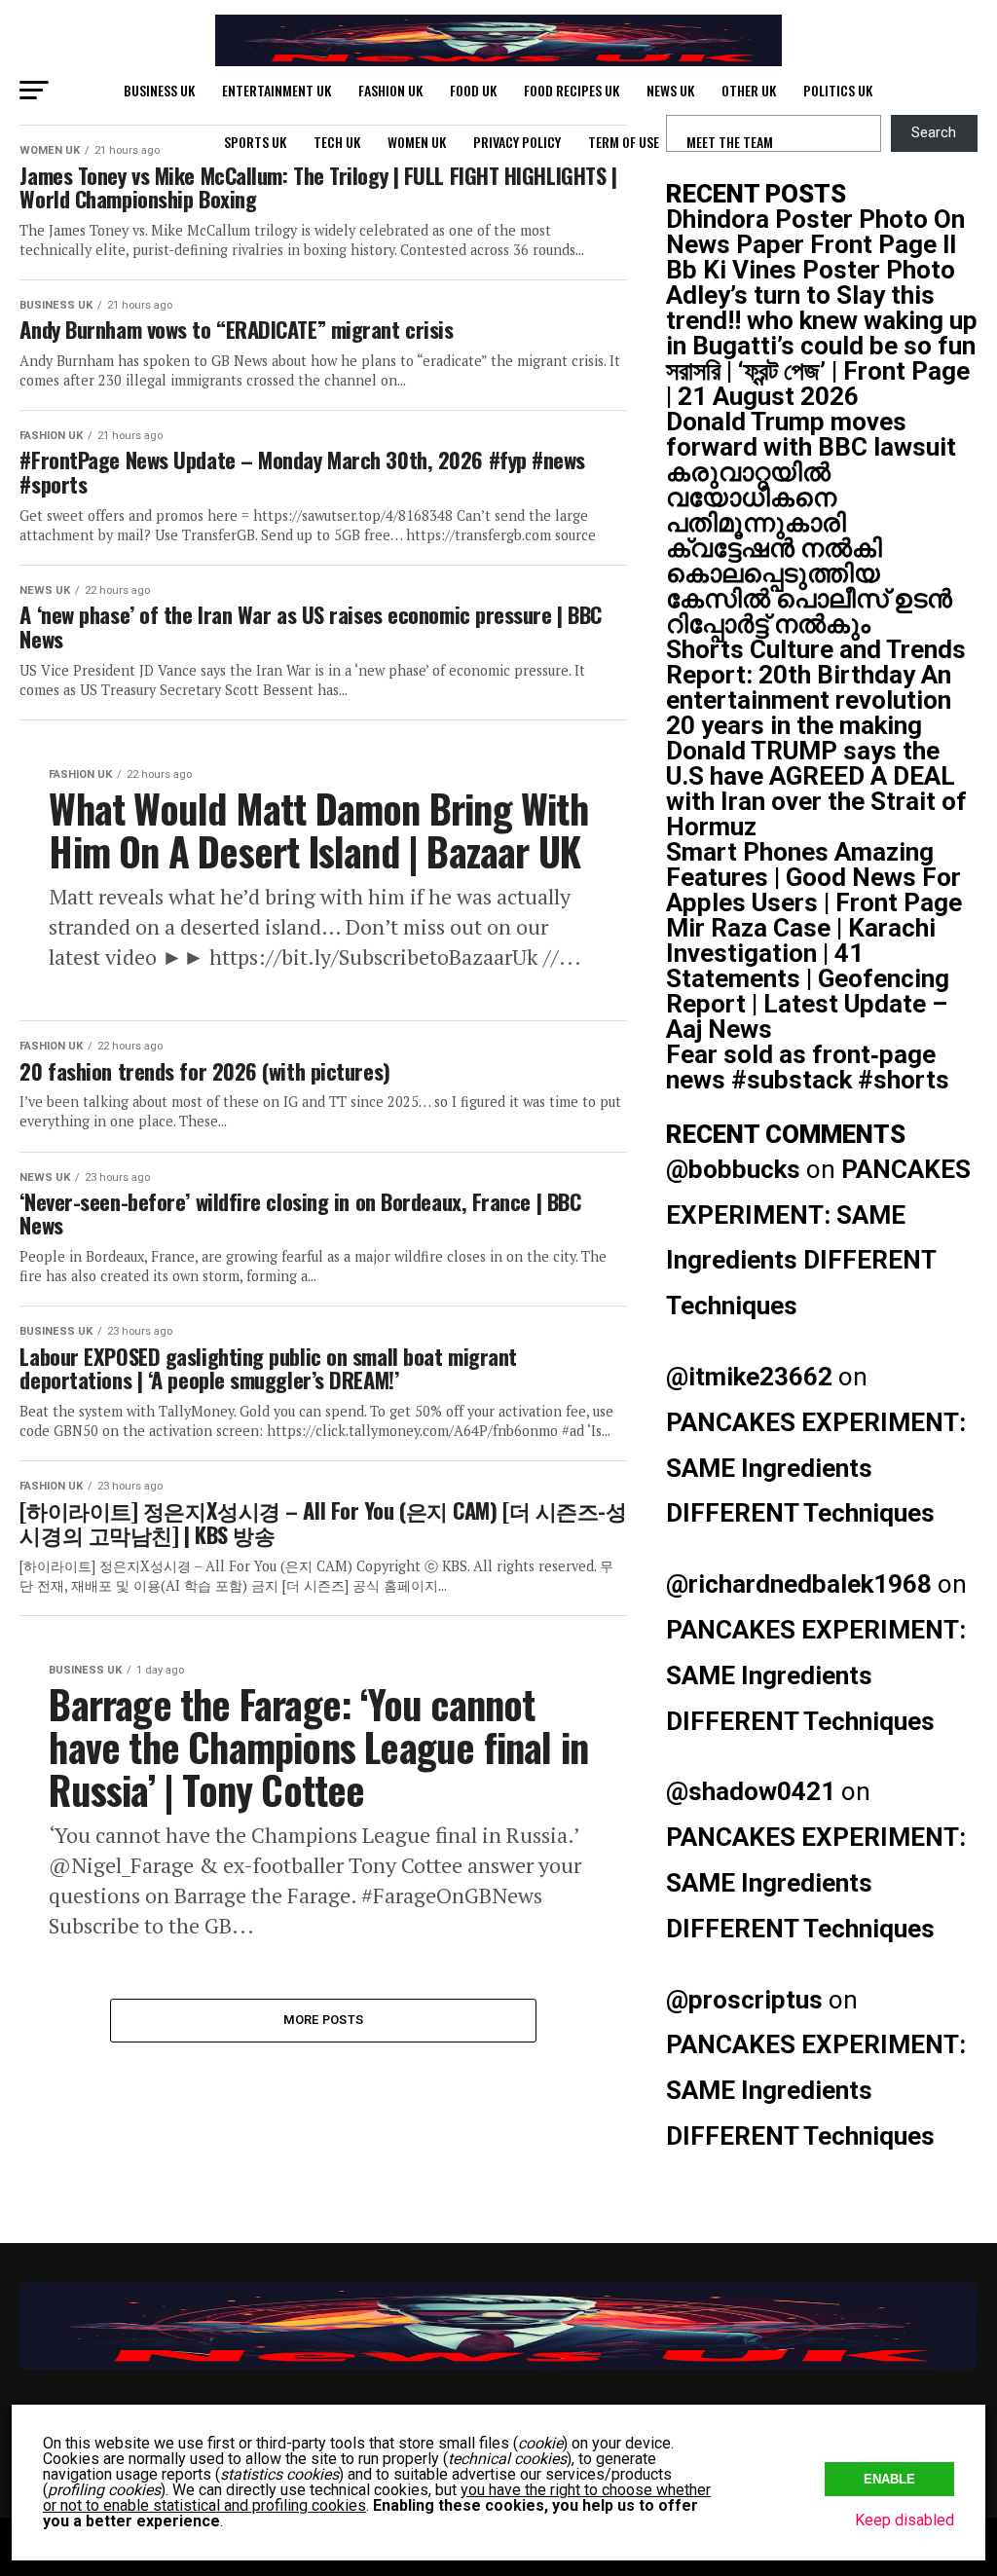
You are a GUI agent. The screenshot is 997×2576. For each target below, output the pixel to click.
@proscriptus (744, 2000)
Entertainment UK (277, 90)
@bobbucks (733, 1169)
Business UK (159, 90)
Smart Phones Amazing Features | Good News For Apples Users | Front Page (814, 877)
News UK (670, 90)
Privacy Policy (517, 142)
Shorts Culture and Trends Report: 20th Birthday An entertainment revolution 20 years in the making (816, 687)
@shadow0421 (751, 1791)
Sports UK (255, 142)
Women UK (417, 142)
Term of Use (624, 142)
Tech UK (337, 142)
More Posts (324, 2020)
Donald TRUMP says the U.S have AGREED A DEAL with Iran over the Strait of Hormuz (816, 789)
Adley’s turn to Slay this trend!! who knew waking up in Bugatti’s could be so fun (822, 320)
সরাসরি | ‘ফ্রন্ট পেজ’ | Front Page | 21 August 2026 (818, 384)
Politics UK (838, 90)
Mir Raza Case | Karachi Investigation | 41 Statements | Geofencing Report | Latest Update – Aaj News (808, 978)
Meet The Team (730, 142)
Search (934, 133)
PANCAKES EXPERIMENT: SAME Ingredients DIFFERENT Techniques (816, 1468)
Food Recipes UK (572, 90)
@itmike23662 (749, 1377)
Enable (889, 2479)
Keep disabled (905, 2520)
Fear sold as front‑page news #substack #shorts (808, 1067)
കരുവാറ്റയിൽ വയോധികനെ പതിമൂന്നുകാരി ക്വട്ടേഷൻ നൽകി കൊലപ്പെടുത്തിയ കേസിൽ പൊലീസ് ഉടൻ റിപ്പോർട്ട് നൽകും (809, 548)
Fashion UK (390, 90)
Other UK (749, 90)
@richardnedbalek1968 (799, 1584)
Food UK (473, 90)
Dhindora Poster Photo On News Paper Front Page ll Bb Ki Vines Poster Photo (815, 244)
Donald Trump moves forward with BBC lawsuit (811, 434)
